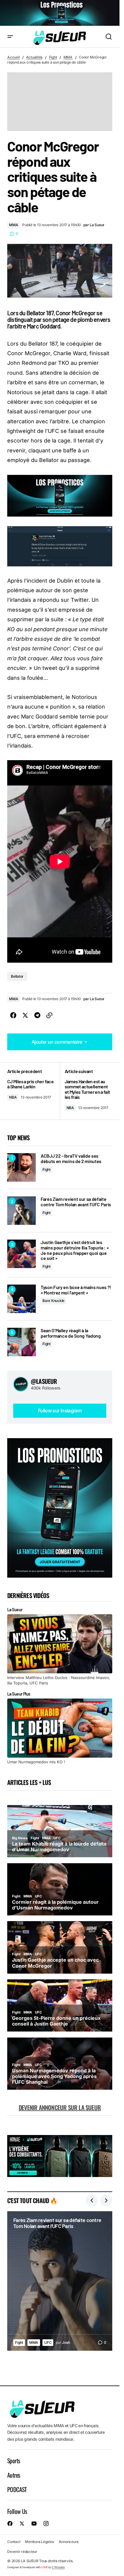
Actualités (34, 57)
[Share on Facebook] (13, 1015)
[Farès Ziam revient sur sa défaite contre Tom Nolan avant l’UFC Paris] (22, 1211)
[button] (10, 37)
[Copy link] (49, 1015)
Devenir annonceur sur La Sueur (60, 2107)
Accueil (13, 57)
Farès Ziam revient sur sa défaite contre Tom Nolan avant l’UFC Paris (76, 1202)
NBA (13, 1097)
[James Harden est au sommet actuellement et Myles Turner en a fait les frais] (86, 1091)
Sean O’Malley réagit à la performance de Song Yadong (71, 1333)
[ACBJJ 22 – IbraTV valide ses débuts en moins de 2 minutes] (22, 1167)
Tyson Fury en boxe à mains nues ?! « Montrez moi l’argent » (76, 1290)
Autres (14, 2475)
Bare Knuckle (53, 1301)
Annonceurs (69, 2542)
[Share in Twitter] (25, 1015)
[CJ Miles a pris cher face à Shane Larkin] (34, 1091)
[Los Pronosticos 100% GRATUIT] (60, 13)
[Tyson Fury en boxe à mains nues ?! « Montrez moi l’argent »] (22, 1299)
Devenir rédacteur (22, 2552)
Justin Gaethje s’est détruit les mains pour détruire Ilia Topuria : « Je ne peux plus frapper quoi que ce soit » (75, 1250)
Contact (14, 2542)
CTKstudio (58, 2567)
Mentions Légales (39, 2542)
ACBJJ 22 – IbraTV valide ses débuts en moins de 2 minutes (71, 1158)
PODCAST (17, 2489)
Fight (53, 57)
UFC (48, 2342)
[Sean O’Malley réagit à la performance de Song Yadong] (22, 1342)
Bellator (17, 976)
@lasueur (44, 1381)
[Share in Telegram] (37, 1015)
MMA (68, 57)
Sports (14, 2461)
